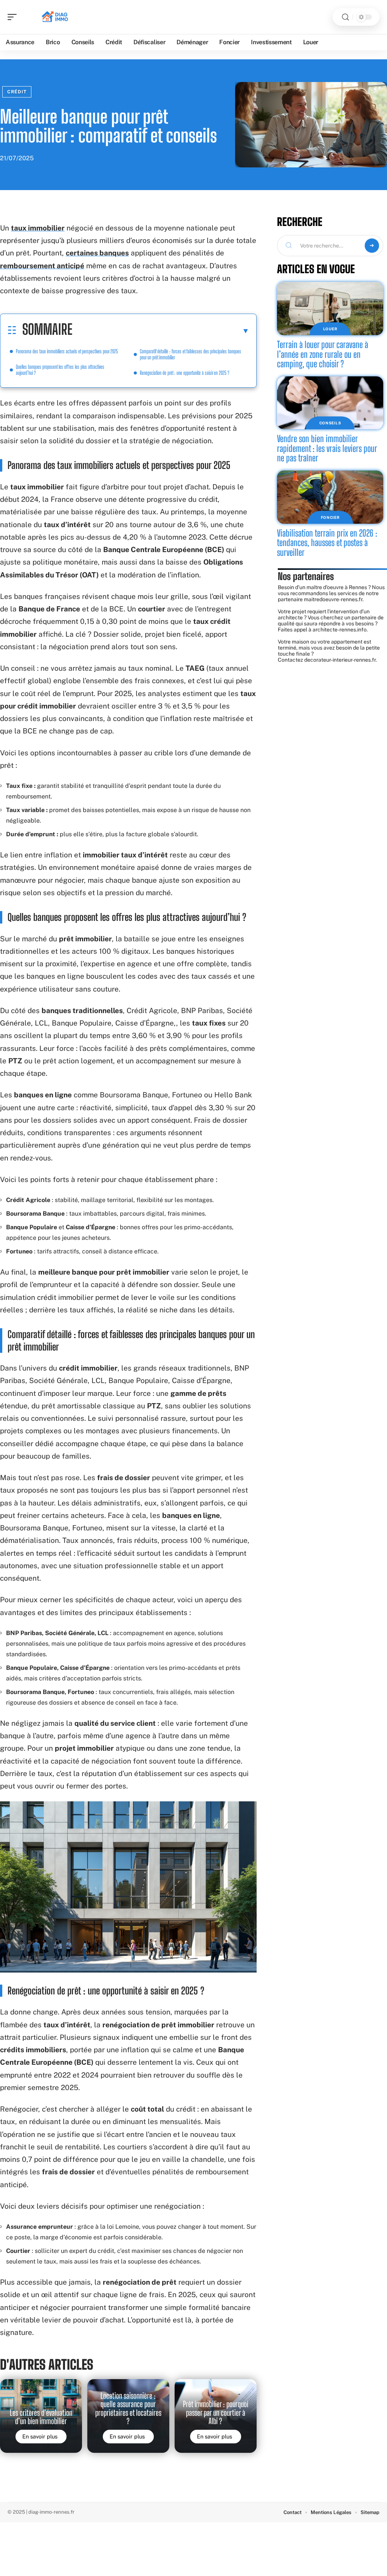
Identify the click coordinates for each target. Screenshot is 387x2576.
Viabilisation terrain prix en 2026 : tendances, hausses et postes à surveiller (327, 543)
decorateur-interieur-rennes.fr (340, 660)
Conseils (330, 423)
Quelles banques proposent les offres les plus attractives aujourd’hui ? (60, 370)
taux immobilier (38, 228)
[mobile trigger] (14, 17)
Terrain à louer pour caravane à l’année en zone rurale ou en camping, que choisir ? (323, 354)
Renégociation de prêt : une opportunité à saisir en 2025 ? (185, 373)
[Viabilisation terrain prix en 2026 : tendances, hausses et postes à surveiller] (330, 497)
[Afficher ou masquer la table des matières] (161, 331)
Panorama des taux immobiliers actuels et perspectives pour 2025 (67, 351)
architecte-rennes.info (340, 630)
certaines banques (97, 253)
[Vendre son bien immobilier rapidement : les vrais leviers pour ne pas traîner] (330, 403)
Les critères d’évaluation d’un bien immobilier (41, 2417)
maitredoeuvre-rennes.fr (333, 599)
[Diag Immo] (54, 17)
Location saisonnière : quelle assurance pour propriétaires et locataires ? (128, 2408)
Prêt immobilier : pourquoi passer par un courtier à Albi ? (216, 2413)
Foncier (330, 517)
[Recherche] (345, 17)
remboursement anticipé (42, 266)
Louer (330, 329)
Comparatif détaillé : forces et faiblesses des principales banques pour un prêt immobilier (190, 354)
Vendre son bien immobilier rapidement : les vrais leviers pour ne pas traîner (327, 448)
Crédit (17, 92)
